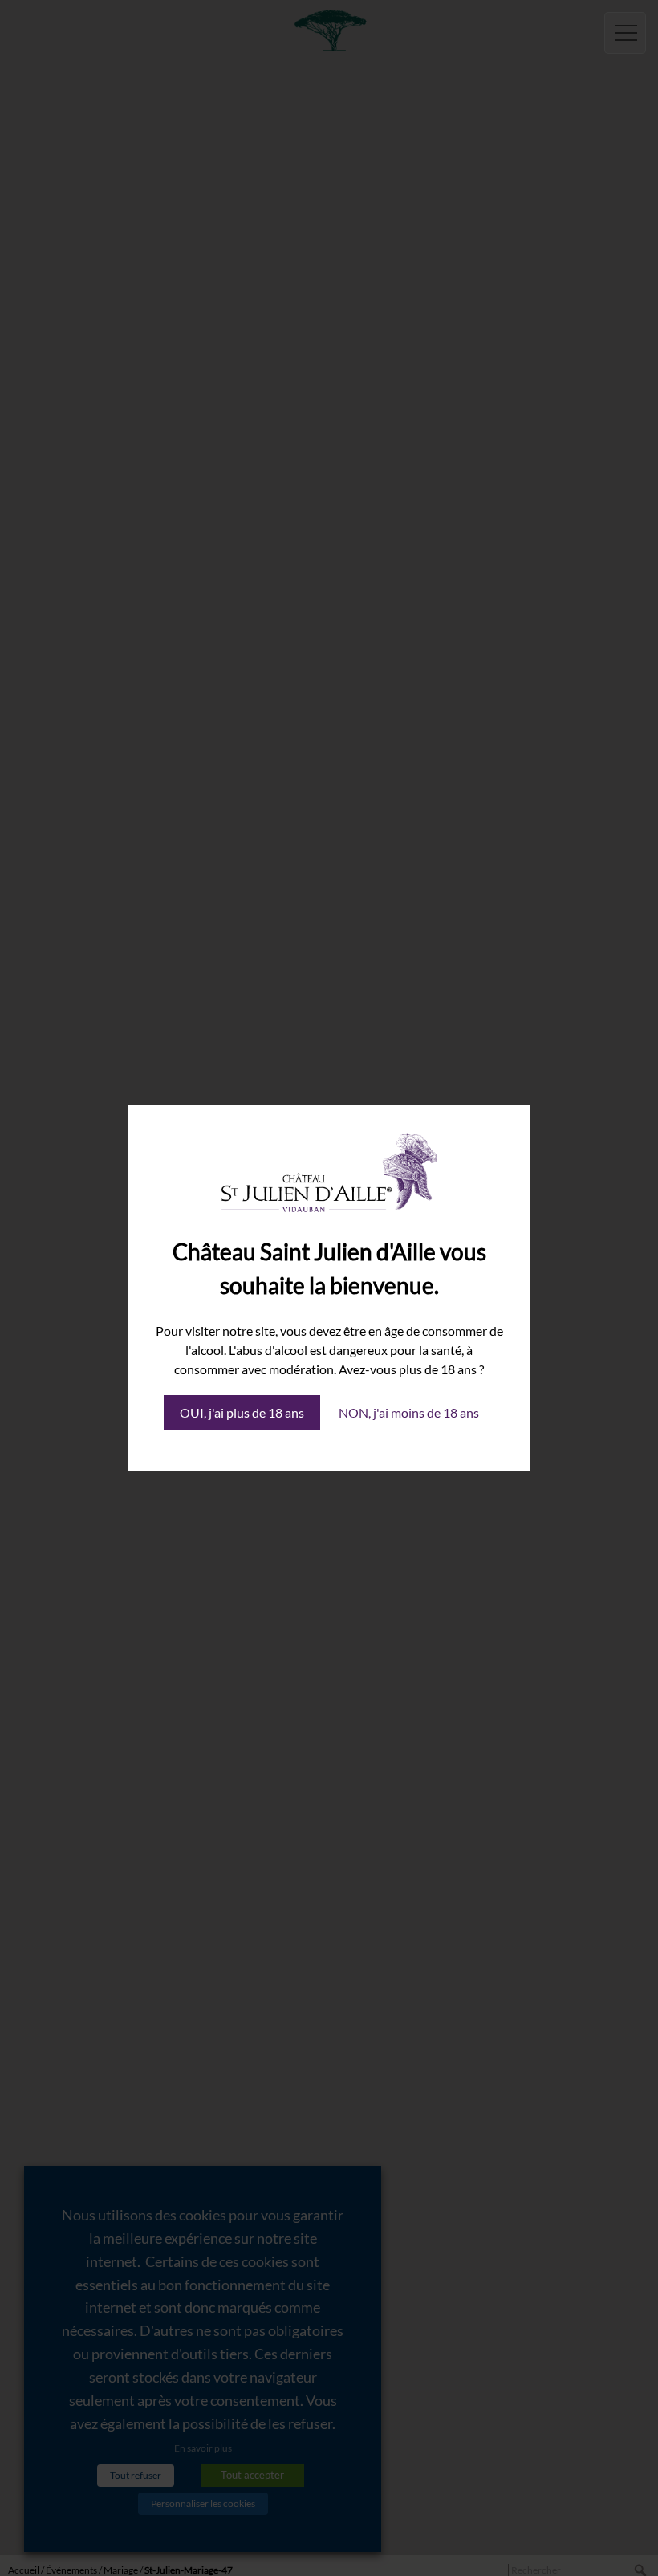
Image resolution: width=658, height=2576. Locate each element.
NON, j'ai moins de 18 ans (409, 1412)
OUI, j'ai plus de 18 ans (242, 1412)
